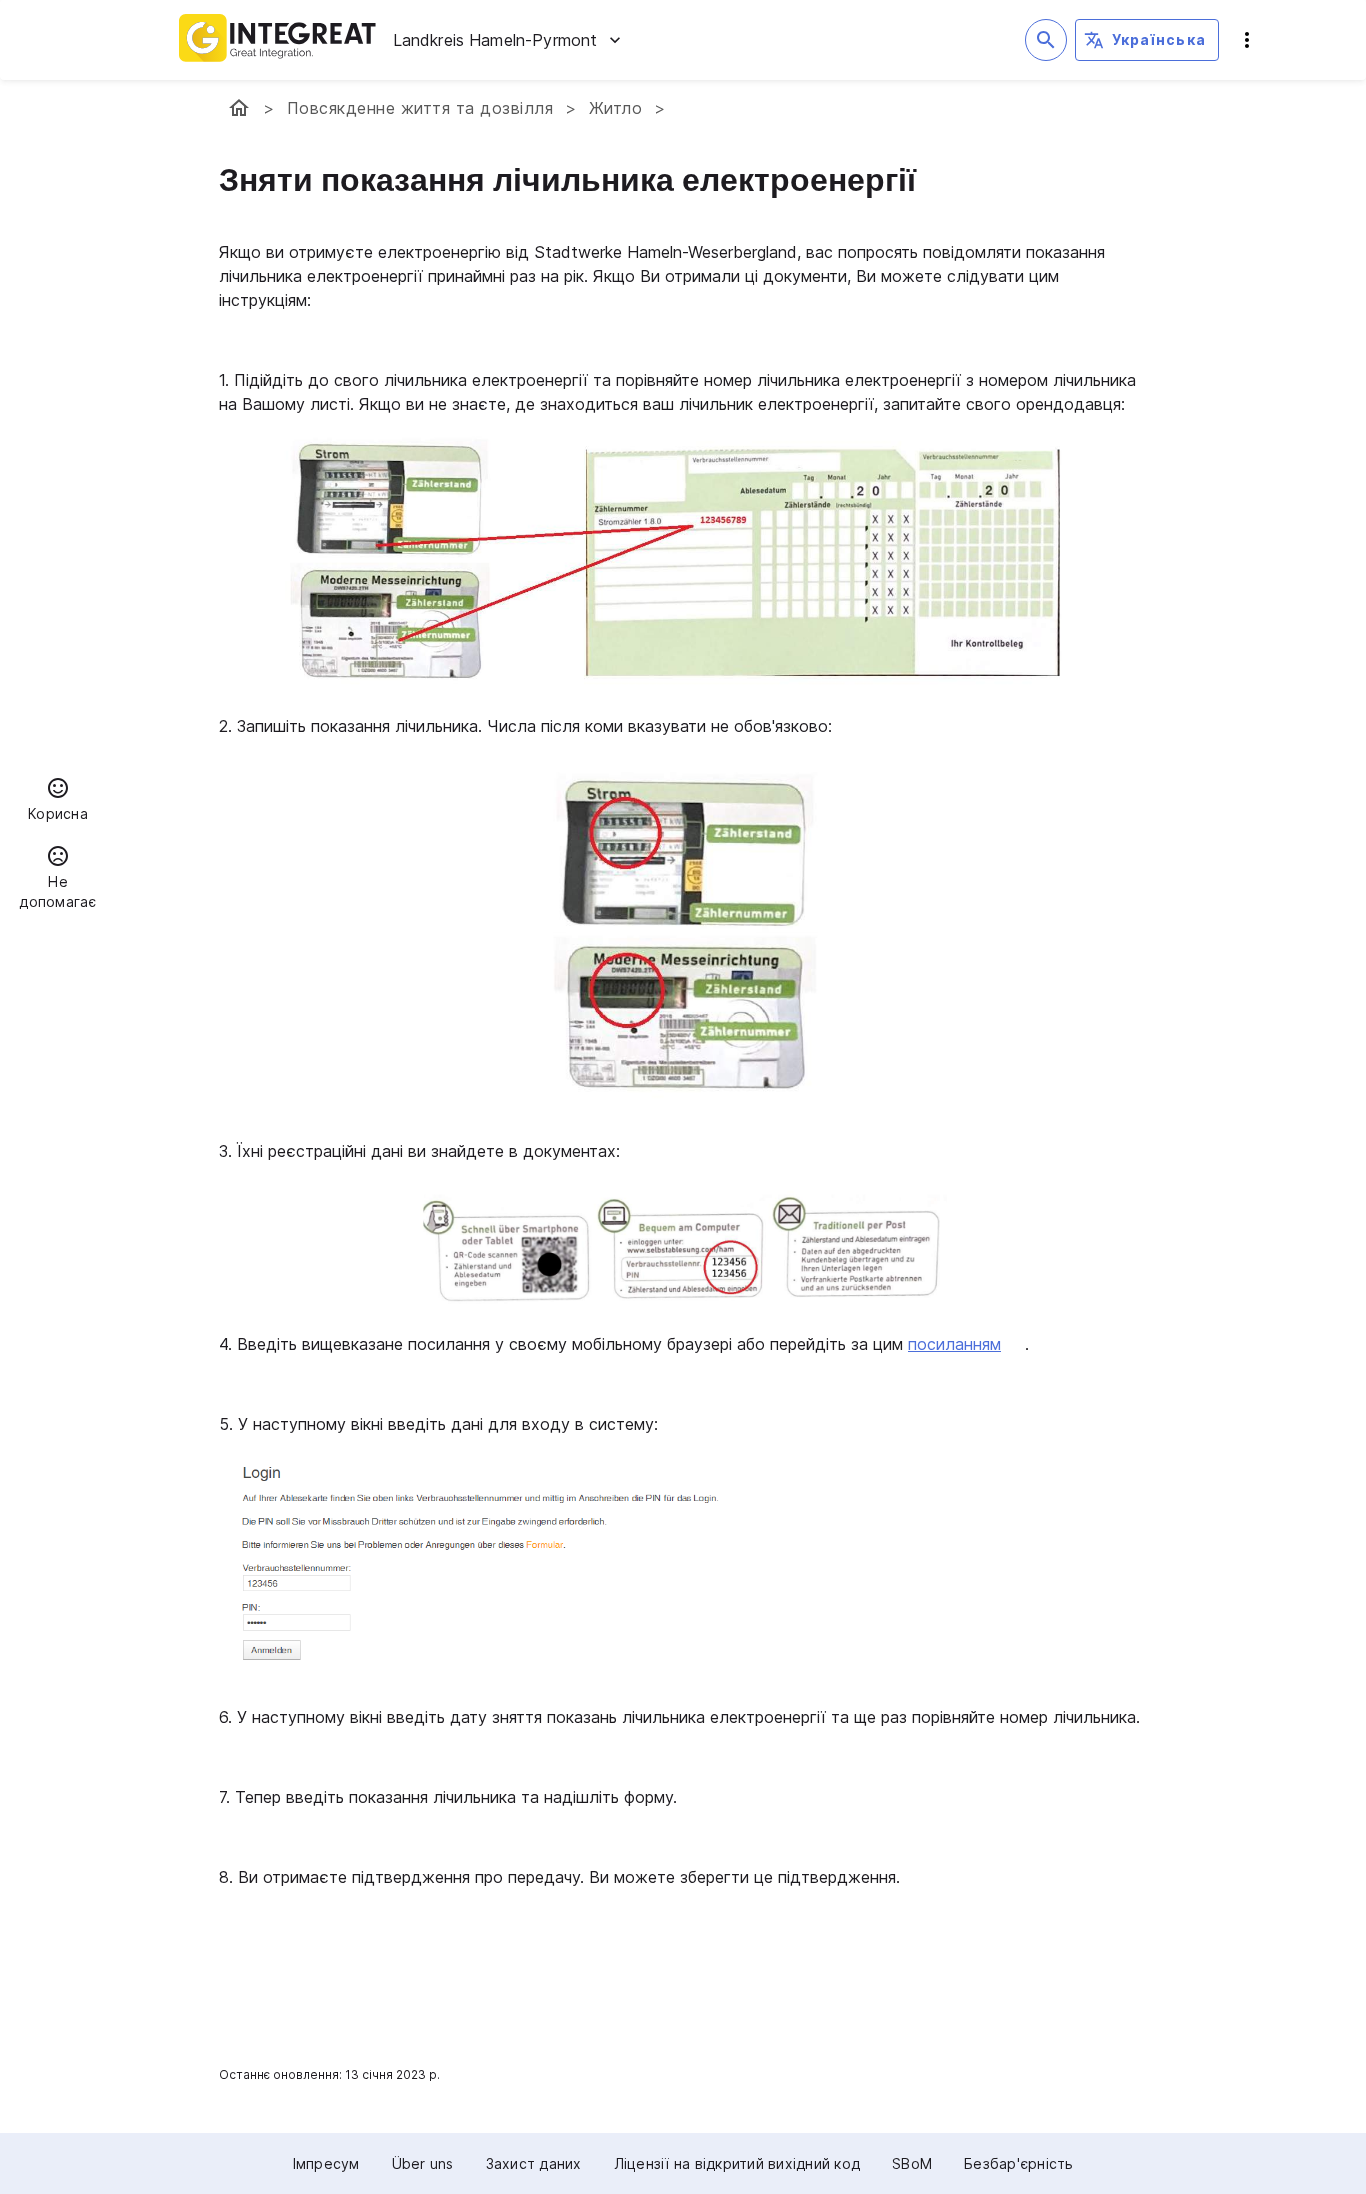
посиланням (954, 1344)
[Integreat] (278, 40)
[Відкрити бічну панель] (1247, 40)
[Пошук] (1046, 40)
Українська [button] (1159, 39)
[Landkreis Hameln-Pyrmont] (239, 108)
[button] (58, 802)
